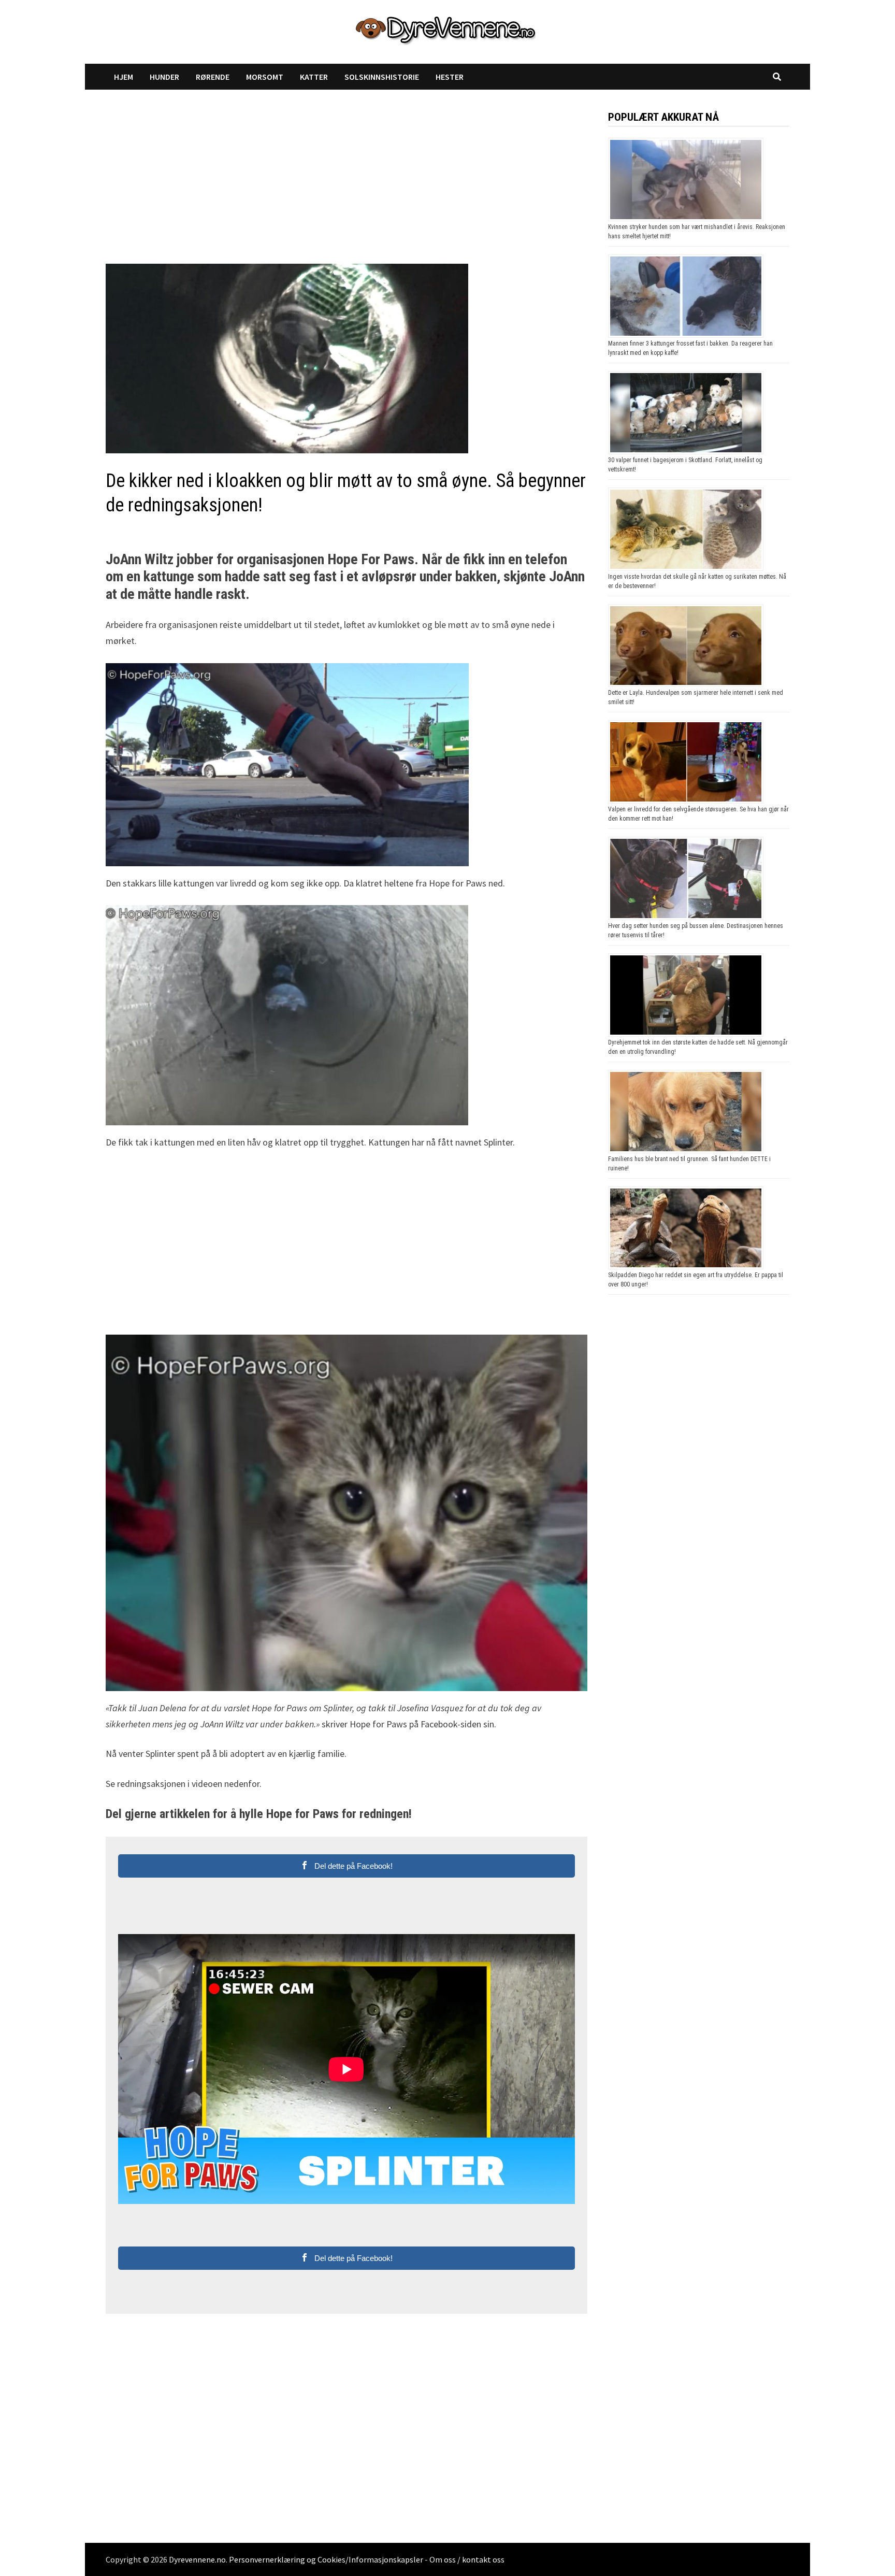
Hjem (124, 77)
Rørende (213, 77)
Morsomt (265, 77)
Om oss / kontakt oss (467, 2559)
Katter (314, 77)
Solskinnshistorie (382, 77)
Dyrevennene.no (197, 2559)
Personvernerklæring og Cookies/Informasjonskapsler (326, 2559)
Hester (450, 77)
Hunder (164, 77)
